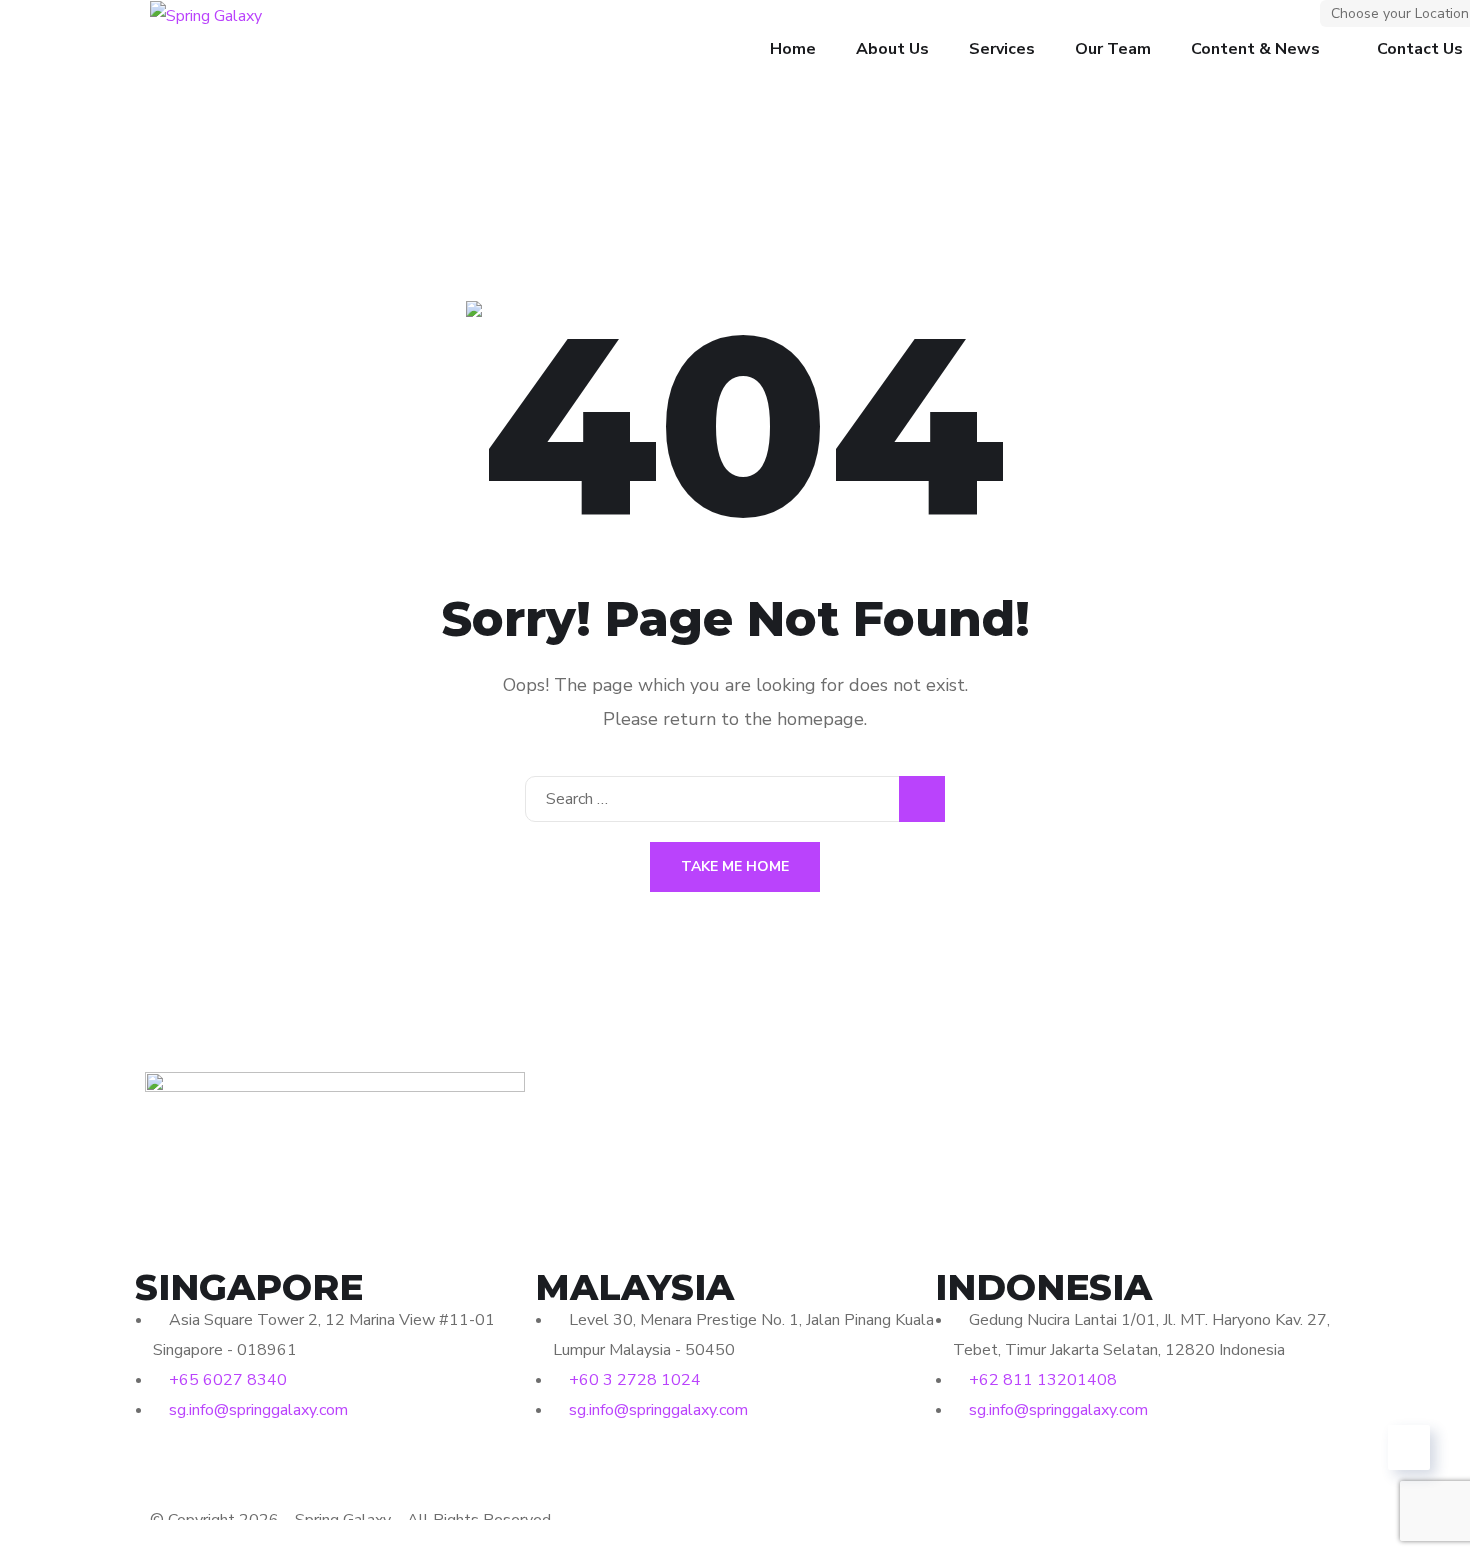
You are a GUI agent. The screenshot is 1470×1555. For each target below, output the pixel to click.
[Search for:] (735, 799)
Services (1002, 49)
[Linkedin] (214, 1470)
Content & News (1255, 49)
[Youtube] (268, 1470)
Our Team (1113, 49)
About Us (892, 49)
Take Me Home (735, 866)
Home (793, 49)
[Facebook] (160, 1470)
